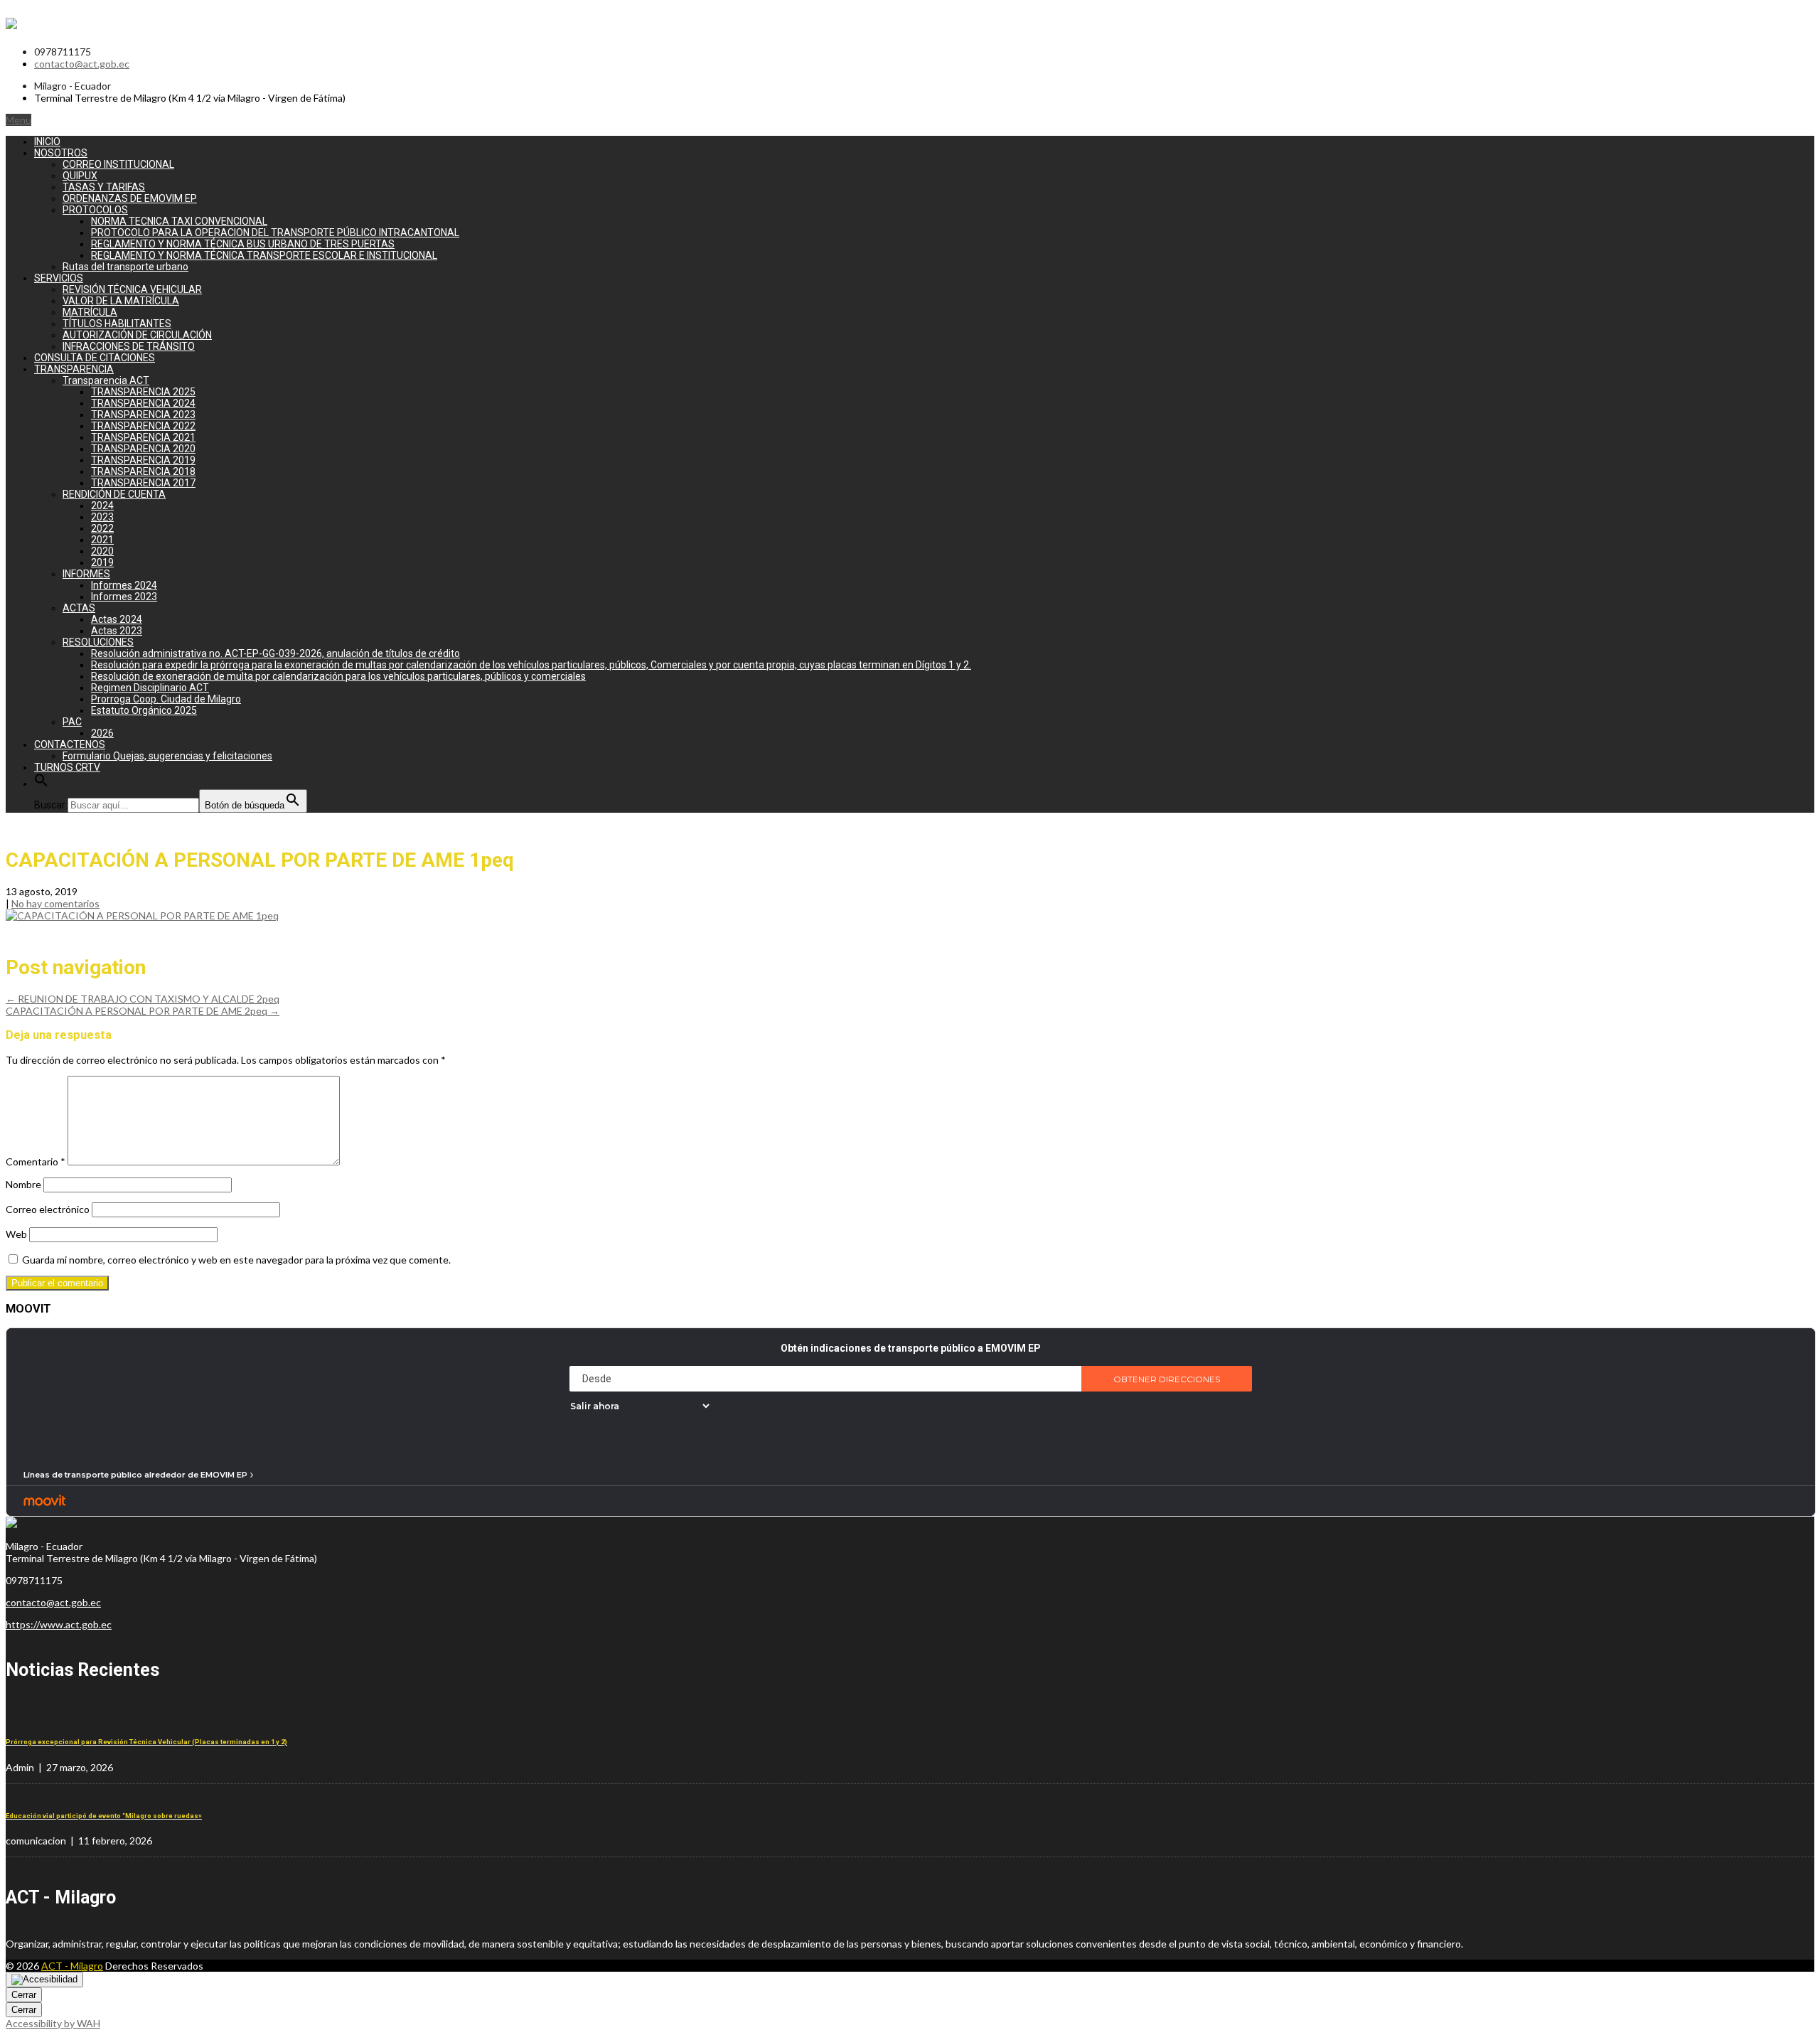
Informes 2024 (124, 585)
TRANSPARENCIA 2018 (143, 471)
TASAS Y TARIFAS (104, 187)
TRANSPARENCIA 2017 (143, 483)
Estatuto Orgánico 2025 (144, 710)
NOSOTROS (61, 153)
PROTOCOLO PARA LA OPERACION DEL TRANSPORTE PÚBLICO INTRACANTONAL (275, 233)
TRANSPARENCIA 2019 (143, 460)
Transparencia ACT (106, 380)
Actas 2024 (117, 619)
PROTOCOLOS (95, 210)
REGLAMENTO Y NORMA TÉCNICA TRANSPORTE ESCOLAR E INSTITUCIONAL (264, 255)
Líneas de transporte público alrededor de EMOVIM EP (135, 1475)
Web (16, 1234)
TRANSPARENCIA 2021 (143, 437)
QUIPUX (80, 176)
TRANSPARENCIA (74, 369)
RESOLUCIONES (98, 642)
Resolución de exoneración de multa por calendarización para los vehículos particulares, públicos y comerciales (338, 676)
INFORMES (86, 574)
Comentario (36, 1161)
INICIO (47, 141)
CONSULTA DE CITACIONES (95, 358)
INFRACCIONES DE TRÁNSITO (129, 346)
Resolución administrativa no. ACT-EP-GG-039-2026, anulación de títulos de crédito (275, 653)
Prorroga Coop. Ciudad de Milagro (166, 699)
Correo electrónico (48, 1209)
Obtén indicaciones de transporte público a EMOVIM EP (911, 1348)
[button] (41, 784)
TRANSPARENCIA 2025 (143, 392)
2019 (102, 562)
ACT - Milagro (72, 1966)
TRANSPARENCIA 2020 (143, 449)
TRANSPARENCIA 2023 (143, 415)
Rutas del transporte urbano (125, 267)
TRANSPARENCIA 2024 (143, 403)
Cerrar (24, 1995)
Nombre (23, 1184)
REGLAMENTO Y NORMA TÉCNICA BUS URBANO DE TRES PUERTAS (243, 244)
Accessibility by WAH (53, 2023)
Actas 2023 (117, 631)
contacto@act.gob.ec (82, 64)
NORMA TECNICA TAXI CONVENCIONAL (179, 221)
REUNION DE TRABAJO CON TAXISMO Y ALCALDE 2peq (143, 999)
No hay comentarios (55, 903)
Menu (18, 120)
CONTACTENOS (70, 744)
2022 (102, 528)
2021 (102, 540)
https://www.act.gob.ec (59, 1624)
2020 (102, 551)
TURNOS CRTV (67, 767)
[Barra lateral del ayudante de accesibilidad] (44, 1980)
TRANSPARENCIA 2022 (143, 426)
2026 (102, 733)
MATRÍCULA (90, 312)
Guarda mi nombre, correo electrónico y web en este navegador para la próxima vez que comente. (236, 1260)
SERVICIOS (59, 278)
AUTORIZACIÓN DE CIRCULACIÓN (137, 335)
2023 (102, 517)
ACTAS (79, 608)
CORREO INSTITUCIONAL (118, 164)
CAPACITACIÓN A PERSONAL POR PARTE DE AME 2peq (143, 1011)
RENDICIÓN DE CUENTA (114, 494)
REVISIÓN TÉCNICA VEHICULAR (132, 289)
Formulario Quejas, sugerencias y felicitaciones (167, 756)
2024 (102, 506)
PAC (72, 722)
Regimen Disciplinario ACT (150, 688)
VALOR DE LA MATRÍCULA (121, 301)
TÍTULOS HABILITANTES (117, 324)
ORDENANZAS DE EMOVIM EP (130, 198)
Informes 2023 (124, 597)
